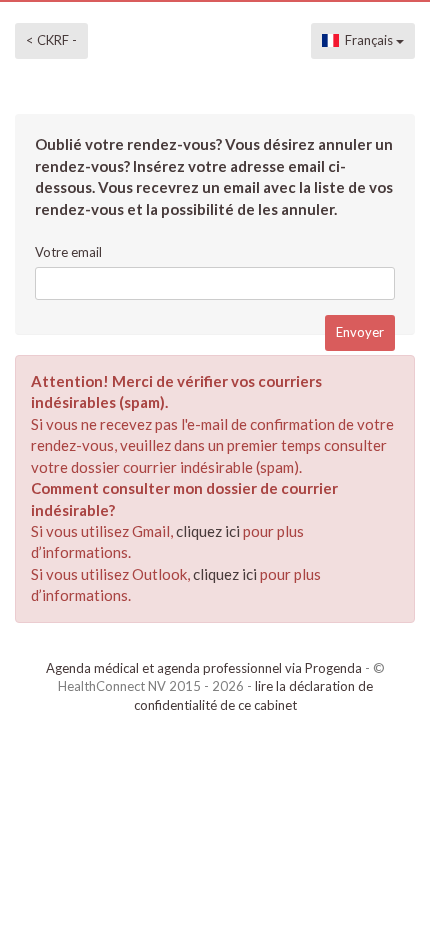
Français (367, 40)
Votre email (68, 252)
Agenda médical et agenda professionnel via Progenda (204, 668)
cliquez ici (208, 531)
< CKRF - (51, 40)
